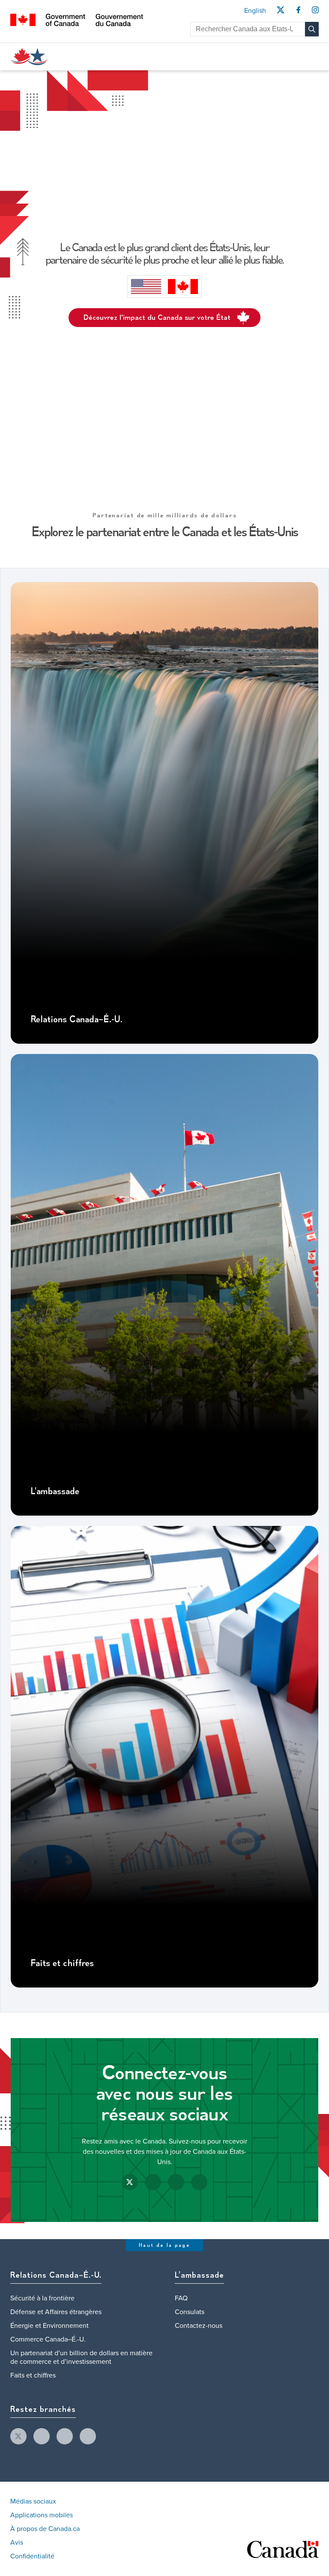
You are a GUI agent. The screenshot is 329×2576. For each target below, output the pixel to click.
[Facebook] (298, 12)
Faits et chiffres (62, 1964)
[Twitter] (280, 12)
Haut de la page (164, 2245)
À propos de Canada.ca (45, 2529)
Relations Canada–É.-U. (76, 1020)
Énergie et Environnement (49, 2326)
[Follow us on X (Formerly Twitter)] (130, 2182)
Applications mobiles (42, 2515)
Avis (17, 2543)
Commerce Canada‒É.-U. (48, 2339)
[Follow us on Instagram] (176, 2182)
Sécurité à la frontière (42, 2298)
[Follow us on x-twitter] (18, 2436)
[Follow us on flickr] (88, 2436)
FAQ (181, 2298)
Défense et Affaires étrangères (56, 2312)
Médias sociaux (33, 2501)
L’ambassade (55, 1492)
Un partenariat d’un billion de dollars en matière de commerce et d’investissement (81, 2357)
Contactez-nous (199, 2326)
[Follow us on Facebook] (153, 2182)
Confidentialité (32, 2556)
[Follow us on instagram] (65, 2436)
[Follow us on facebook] (42, 2436)
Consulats (190, 2312)
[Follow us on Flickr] (199, 2182)
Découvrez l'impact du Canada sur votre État (157, 318)
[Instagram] (315, 12)
